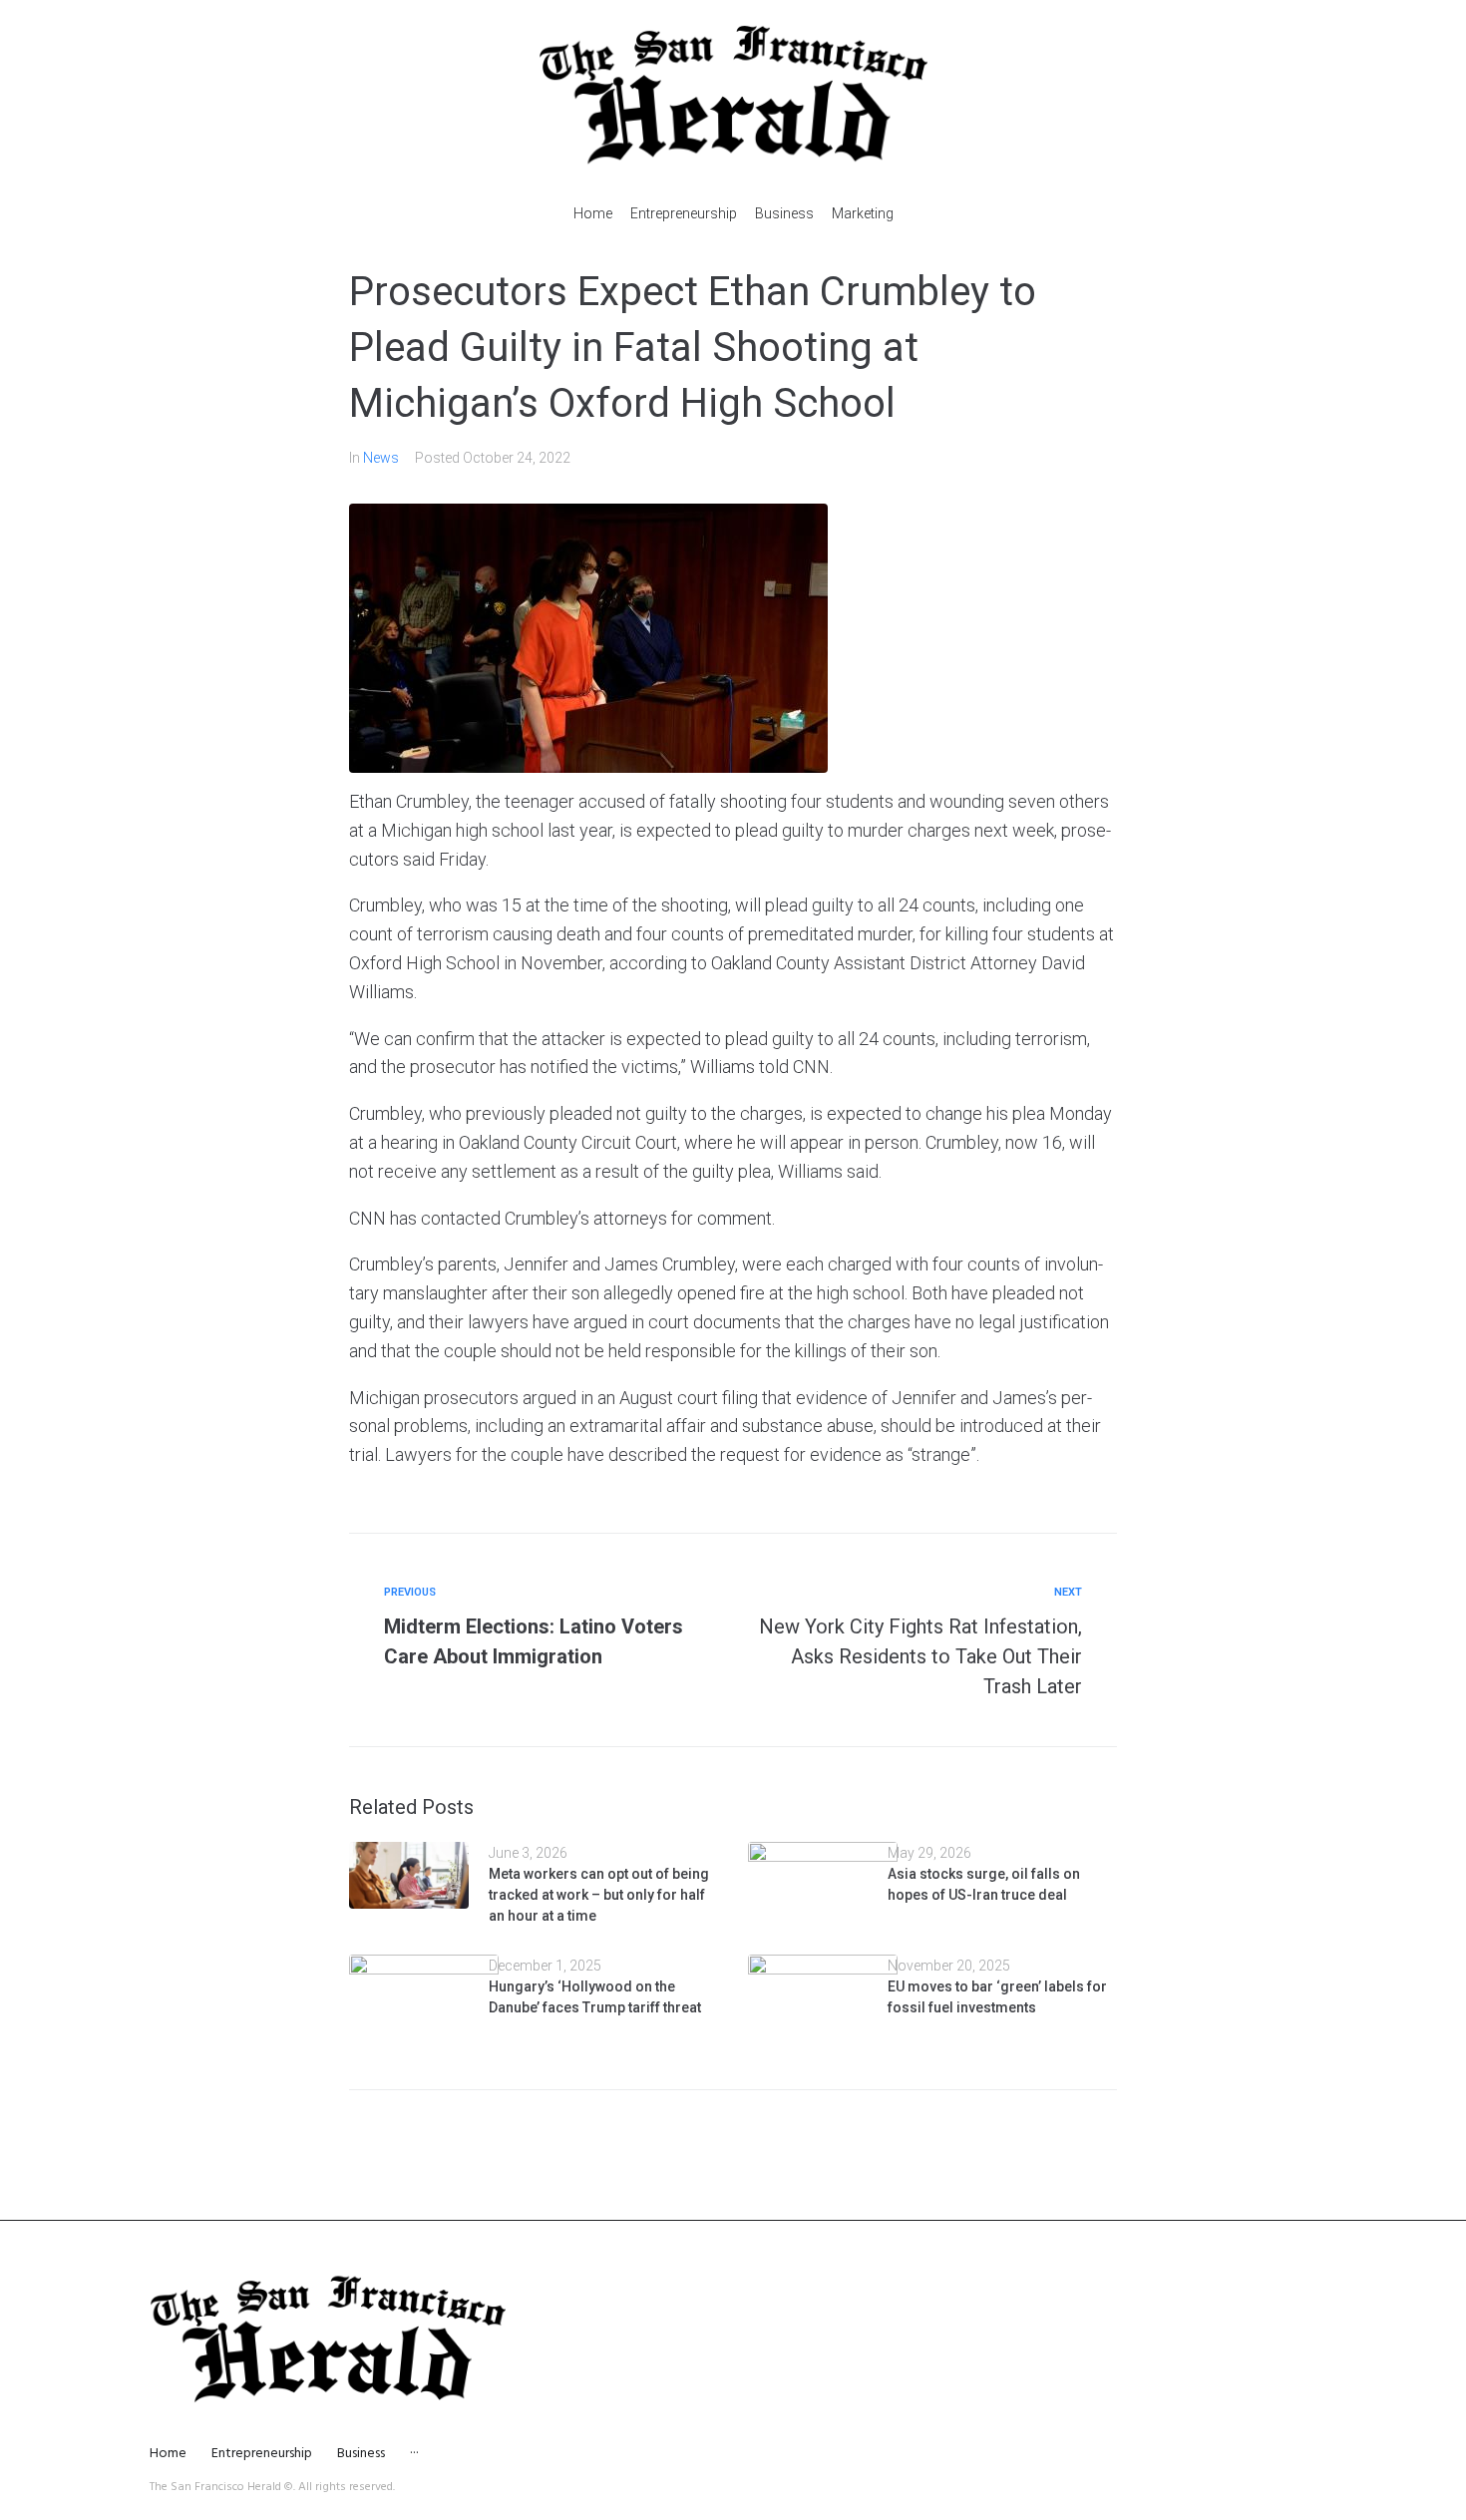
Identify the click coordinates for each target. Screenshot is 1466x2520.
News (381, 458)
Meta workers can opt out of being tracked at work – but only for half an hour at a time (599, 1895)
